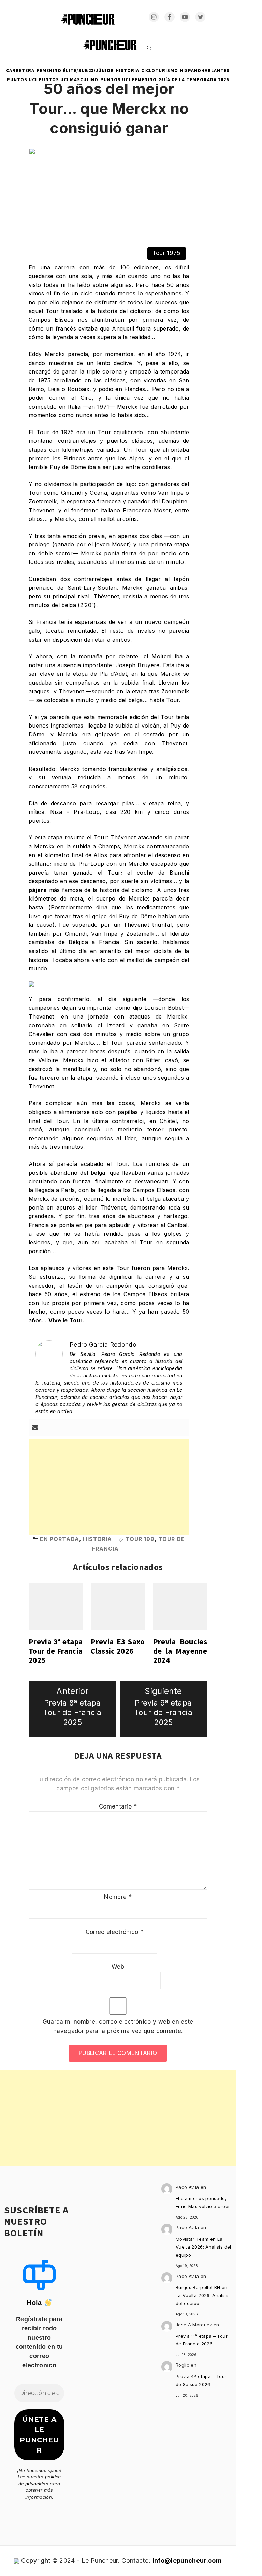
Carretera (20, 70)
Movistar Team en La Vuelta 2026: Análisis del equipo (203, 2247)
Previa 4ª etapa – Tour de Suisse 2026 (201, 2380)
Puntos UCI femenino (128, 79)
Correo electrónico (115, 1932)
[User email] (35, 1428)
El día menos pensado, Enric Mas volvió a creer (203, 2202)
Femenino (49, 70)
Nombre (118, 1897)
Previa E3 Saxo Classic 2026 (118, 1646)
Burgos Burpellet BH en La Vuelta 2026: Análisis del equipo (203, 2295)
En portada (60, 1539)
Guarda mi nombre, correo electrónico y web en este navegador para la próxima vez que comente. (118, 2026)
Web (118, 1967)
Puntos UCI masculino (68, 79)
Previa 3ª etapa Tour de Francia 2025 (56, 1651)
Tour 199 (140, 1539)
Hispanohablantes (205, 70)
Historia (127, 70)
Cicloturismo (160, 70)
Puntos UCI (22, 79)
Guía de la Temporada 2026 (194, 79)
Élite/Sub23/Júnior (89, 70)
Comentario (118, 1806)
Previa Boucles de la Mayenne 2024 (180, 1651)
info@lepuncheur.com (187, 2560)
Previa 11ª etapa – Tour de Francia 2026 (202, 2340)
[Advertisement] (109, 1487)
